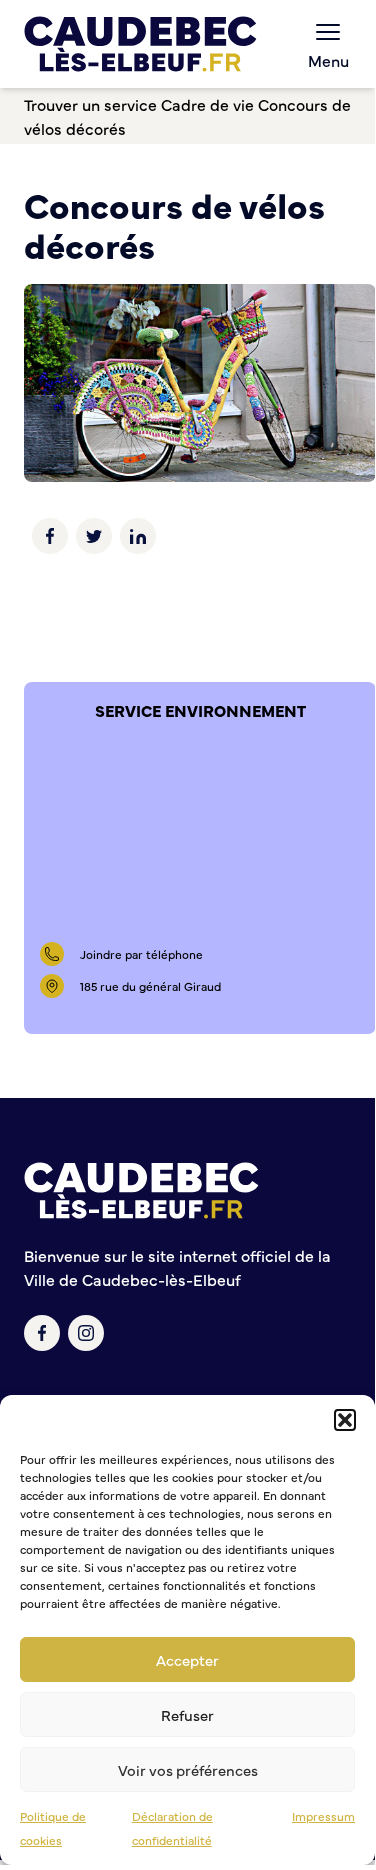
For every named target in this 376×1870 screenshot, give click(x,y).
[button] (345, 1420)
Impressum (323, 1816)
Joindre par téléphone (141, 954)
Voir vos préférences (188, 1769)
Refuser (187, 1714)
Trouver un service (90, 104)
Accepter (187, 1659)
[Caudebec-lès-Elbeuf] (140, 44)
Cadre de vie (207, 104)
